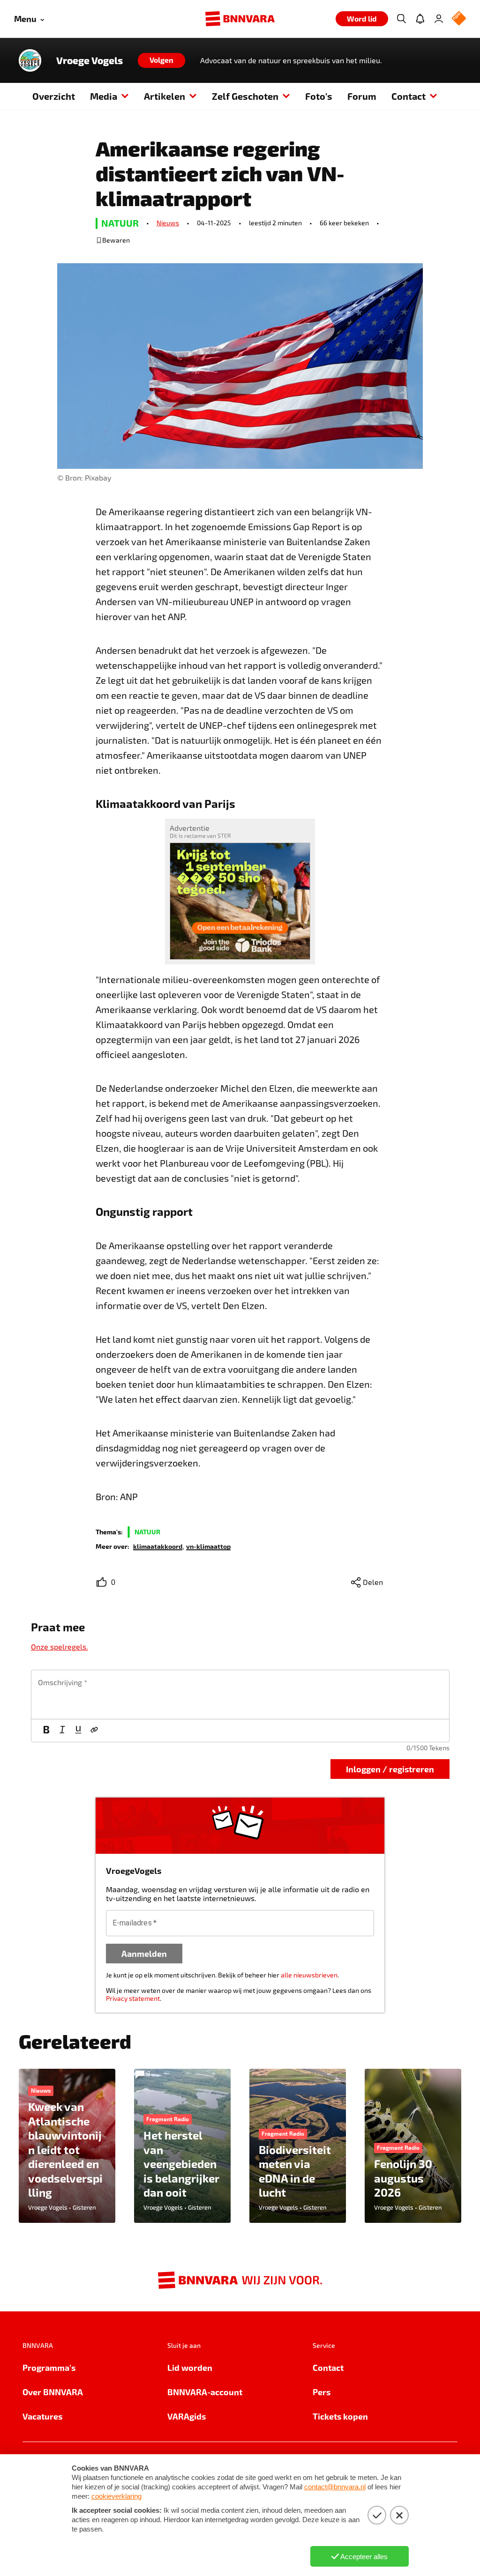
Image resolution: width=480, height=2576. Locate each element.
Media (104, 96)
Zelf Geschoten (245, 96)
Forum (362, 96)
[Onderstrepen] (78, 1731)
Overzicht (54, 96)
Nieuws (168, 223)
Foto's (319, 96)
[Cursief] (62, 1731)
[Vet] (46, 1731)
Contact (409, 96)
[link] (158, 1546)
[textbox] (240, 1695)
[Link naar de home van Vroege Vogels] (30, 60)
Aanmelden (144, 1953)
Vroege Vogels (90, 60)
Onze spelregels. (60, 1647)
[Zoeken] (401, 19)
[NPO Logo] (459, 19)
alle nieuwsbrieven (309, 1975)
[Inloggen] (439, 19)
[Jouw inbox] (420, 19)
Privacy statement (133, 1998)
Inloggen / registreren (390, 1769)
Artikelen (165, 96)
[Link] (94, 1731)
